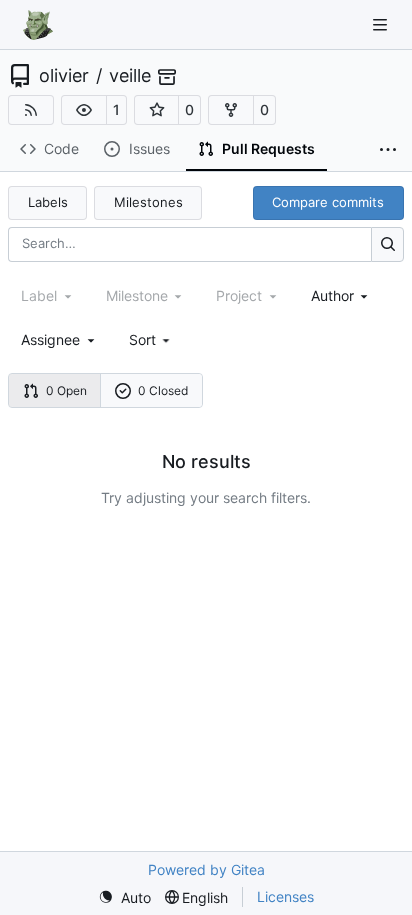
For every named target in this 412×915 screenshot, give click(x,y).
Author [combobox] (332, 295)
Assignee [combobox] (50, 339)
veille (130, 76)
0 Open (66, 390)
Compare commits (328, 202)
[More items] (388, 150)
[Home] (38, 25)
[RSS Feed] (31, 110)
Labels (48, 202)
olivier (64, 76)
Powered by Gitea (206, 869)
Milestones (148, 202)
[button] (84, 110)
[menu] (151, 339)
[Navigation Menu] (382, 24)
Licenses (285, 896)
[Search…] (387, 244)
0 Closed (163, 390)
